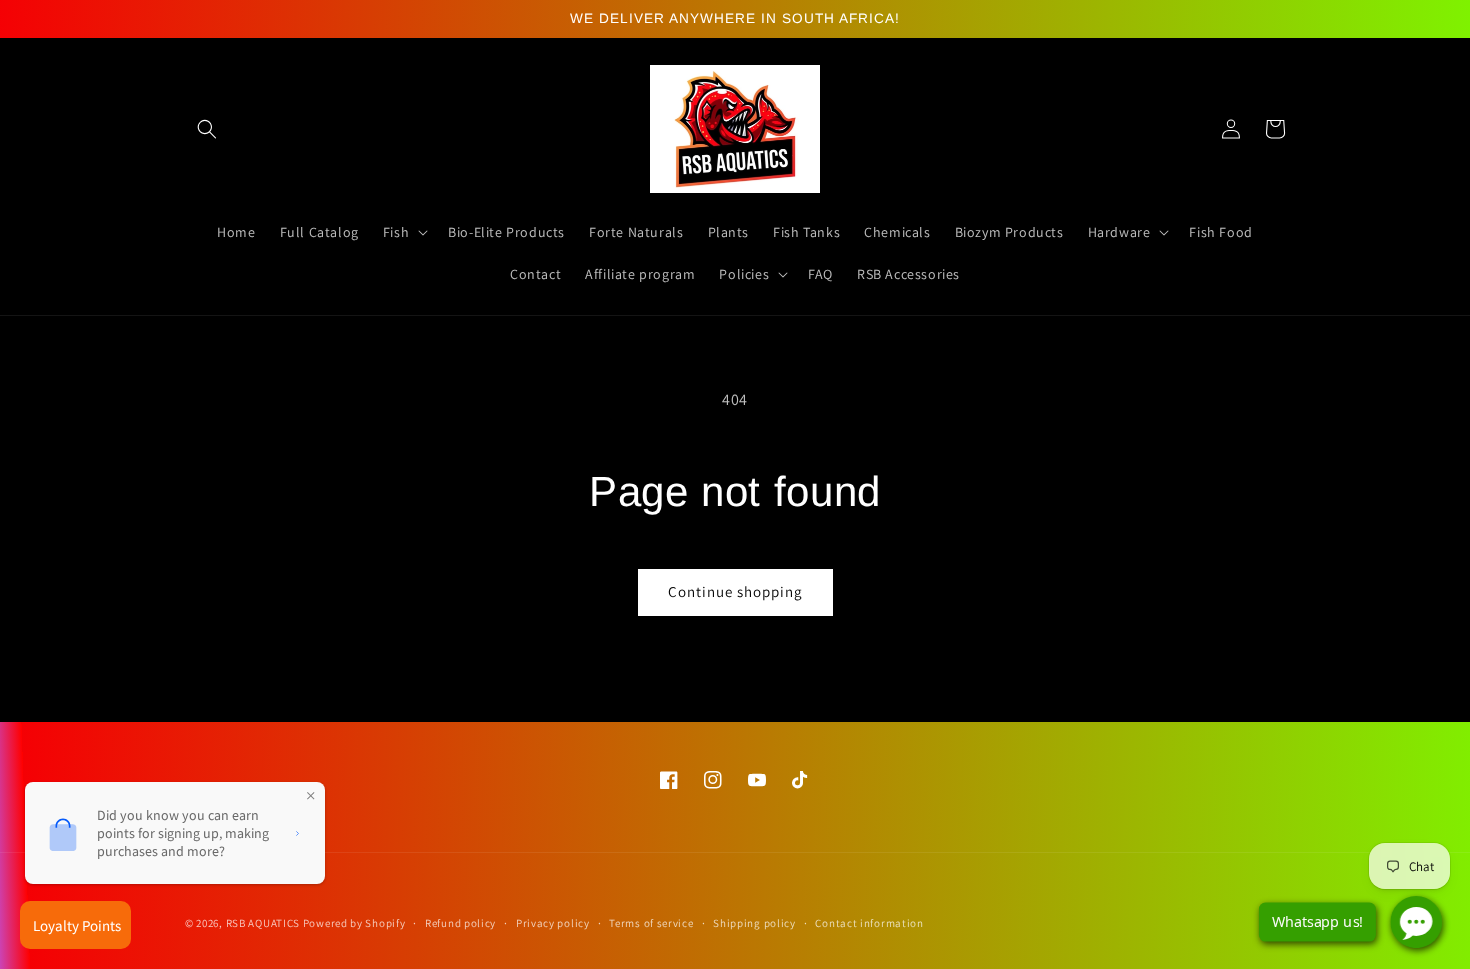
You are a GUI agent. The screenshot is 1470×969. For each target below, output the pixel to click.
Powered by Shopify (354, 923)
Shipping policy (754, 923)
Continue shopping (735, 591)
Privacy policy (553, 923)
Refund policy (460, 923)
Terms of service (651, 923)
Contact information (869, 923)
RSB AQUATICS (264, 923)
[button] (207, 129)
